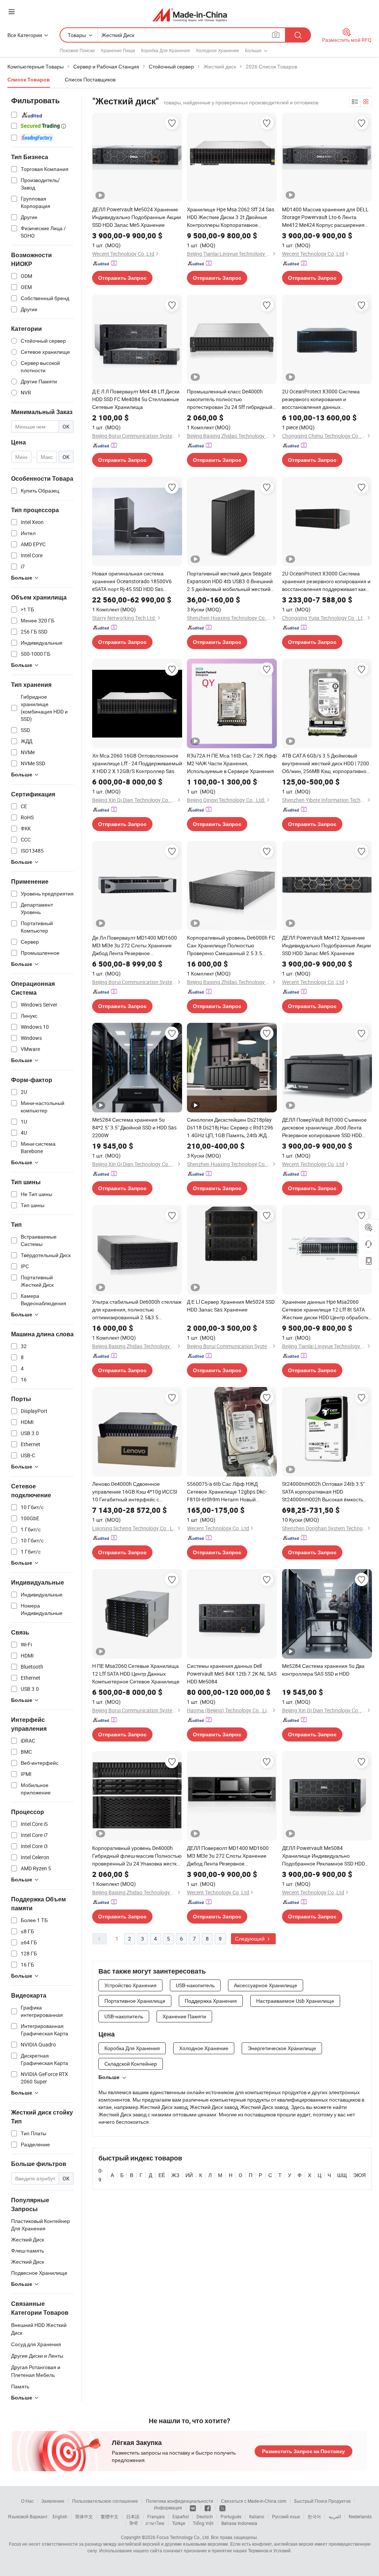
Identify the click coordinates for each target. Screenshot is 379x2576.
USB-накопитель (195, 1985)
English (60, 2516)
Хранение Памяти (184, 2016)
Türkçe (179, 2523)
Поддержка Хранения (211, 2001)
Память (20, 2386)
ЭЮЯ (359, 2175)
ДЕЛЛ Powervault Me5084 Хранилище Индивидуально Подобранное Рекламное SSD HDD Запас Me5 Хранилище (323, 1856)
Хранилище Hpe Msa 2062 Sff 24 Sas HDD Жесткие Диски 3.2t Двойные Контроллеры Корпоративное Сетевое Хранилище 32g (231, 217)
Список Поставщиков (90, 79)
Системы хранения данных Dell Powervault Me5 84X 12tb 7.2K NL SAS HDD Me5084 (232, 1674)
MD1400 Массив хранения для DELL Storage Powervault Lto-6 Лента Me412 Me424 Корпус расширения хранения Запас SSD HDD (325, 217)
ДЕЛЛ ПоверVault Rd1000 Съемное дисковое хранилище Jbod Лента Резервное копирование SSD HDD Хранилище (324, 1128)
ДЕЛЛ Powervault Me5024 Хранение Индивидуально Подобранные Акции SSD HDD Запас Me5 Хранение (137, 217)
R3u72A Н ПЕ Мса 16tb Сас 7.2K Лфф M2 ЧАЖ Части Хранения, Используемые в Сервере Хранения (232, 763)
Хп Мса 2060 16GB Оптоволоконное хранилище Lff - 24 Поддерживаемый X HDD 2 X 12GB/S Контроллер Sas (137, 763)
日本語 (133, 2516)
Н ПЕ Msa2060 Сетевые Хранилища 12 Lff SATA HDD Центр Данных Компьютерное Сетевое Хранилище (136, 1674)
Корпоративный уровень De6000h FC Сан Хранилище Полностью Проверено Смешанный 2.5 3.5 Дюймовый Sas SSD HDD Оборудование (231, 946)
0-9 (101, 2175)
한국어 (314, 2516)
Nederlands (360, 2516)
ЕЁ (162, 2175)
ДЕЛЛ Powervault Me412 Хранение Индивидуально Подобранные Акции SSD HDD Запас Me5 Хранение (326, 945)
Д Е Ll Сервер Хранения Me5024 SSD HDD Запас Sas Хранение (231, 1306)
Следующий (250, 1939)
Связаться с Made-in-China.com (254, 2501)
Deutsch (205, 2516)
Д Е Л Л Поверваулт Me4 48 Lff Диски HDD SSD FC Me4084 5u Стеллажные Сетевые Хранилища (136, 399)
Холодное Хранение (217, 50)
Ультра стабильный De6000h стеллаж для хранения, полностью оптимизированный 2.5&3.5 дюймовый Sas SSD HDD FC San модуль (137, 1310)
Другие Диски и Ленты (37, 2356)
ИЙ (189, 2175)
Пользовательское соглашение (105, 2501)
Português (231, 2516)
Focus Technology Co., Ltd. (183, 2537)
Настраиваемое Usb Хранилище (295, 2001)
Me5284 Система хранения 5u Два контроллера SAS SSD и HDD (323, 1670)
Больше (109, 2077)
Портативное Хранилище (135, 2001)
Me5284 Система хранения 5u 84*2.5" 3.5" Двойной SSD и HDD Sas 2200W (134, 1127)
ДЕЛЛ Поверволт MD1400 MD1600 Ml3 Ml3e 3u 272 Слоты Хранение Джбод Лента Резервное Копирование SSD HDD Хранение (228, 1856)
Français (156, 2516)
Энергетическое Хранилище (282, 2048)
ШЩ (342, 2175)
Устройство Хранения (130, 1985)
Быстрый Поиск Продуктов (322, 2501)
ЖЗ (175, 2175)
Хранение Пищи (118, 50)
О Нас (27, 2501)
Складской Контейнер (131, 2064)
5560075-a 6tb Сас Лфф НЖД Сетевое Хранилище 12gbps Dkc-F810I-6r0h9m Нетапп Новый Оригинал (227, 1492)
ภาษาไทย (155, 2523)
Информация (168, 2508)
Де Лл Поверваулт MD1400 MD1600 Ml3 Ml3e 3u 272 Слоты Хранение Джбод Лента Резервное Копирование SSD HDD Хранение (135, 946)
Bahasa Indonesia (239, 2523)
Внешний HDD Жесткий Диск (39, 2329)
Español (181, 2516)
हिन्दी (134, 2523)
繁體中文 (110, 2516)
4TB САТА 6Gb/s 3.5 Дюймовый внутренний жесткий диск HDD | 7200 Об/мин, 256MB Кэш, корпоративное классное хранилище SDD (326, 763)
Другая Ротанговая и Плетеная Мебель (36, 2371)
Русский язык (286, 2516)
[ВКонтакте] (193, 2508)
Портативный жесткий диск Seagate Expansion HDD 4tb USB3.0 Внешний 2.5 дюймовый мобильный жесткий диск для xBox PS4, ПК (230, 581)
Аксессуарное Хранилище (266, 1985)
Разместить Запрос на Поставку (303, 2451)
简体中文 (84, 2516)
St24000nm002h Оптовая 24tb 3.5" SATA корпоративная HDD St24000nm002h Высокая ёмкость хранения (323, 1492)
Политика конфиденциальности (180, 2501)
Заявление (53, 2501)
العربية (335, 2516)
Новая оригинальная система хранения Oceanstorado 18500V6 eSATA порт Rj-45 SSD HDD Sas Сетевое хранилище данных (132, 581)
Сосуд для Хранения (36, 2344)
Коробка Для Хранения (165, 50)
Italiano (257, 2516)
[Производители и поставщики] (190, 15)
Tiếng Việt (203, 2523)
